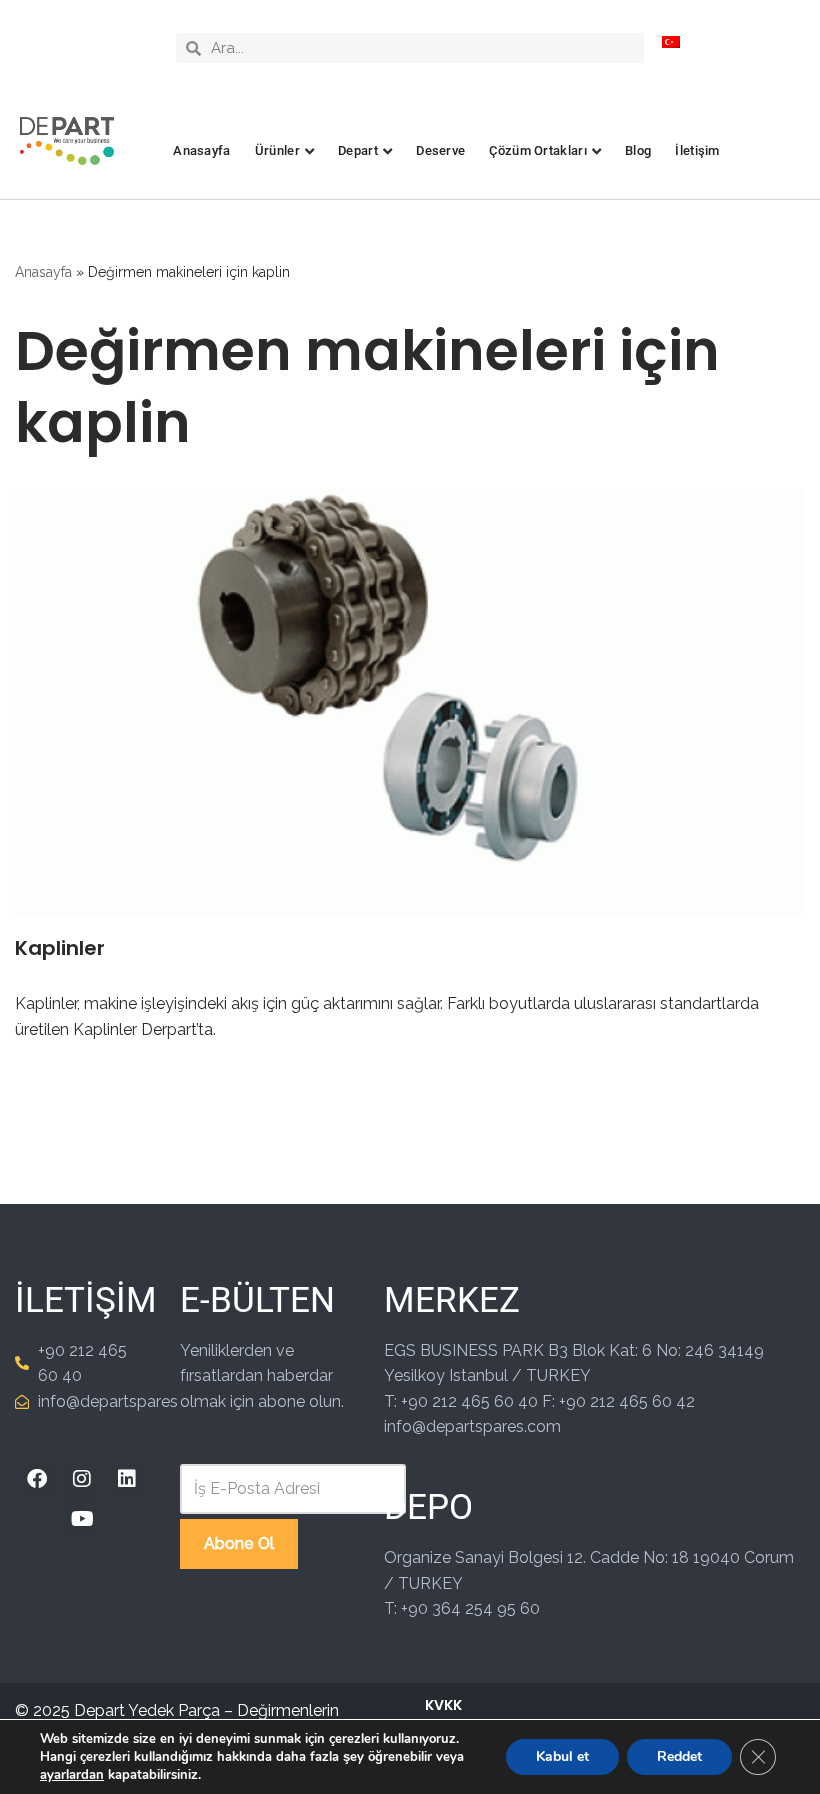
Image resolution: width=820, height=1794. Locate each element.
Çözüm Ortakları (538, 150)
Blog (638, 150)
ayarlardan (72, 1775)
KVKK (443, 1705)
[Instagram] (82, 1479)
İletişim (697, 150)
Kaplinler (60, 948)
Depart (358, 150)
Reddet (679, 1756)
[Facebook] (37, 1479)
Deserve (440, 150)
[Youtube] (82, 1519)
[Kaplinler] (410, 701)
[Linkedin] (127, 1479)
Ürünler (277, 150)
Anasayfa (201, 150)
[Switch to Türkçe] (671, 41)
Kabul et (562, 1756)
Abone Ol (239, 1543)
